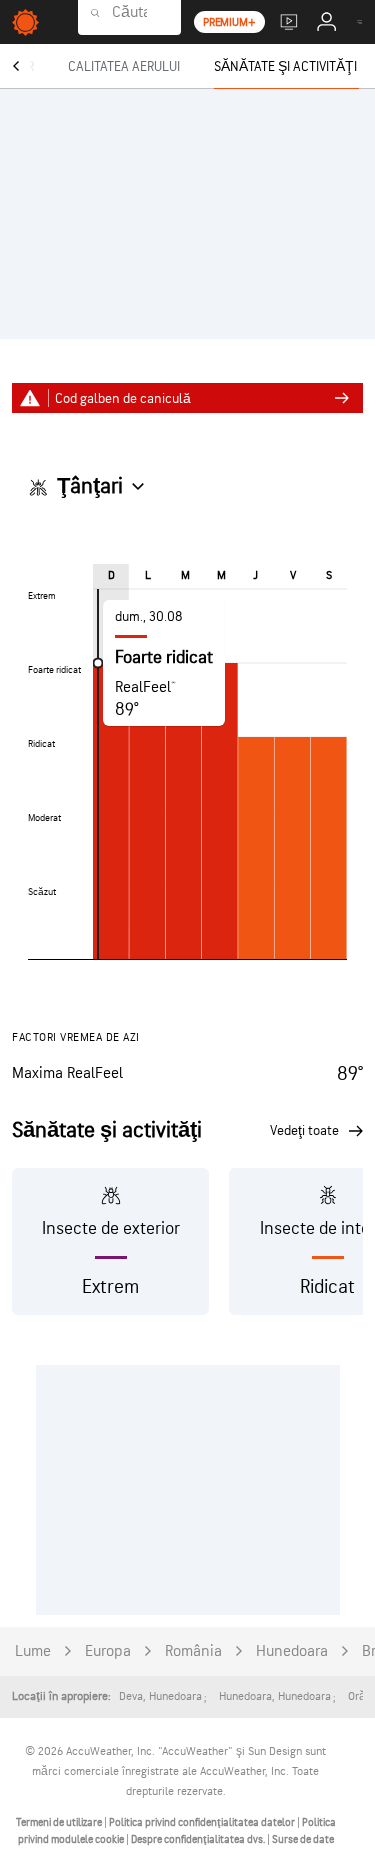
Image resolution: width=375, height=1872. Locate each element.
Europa (108, 1651)
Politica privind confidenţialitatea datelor (203, 1822)
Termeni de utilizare (60, 1822)
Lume (33, 1651)
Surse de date (303, 1839)
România (193, 1651)
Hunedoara (292, 1651)
